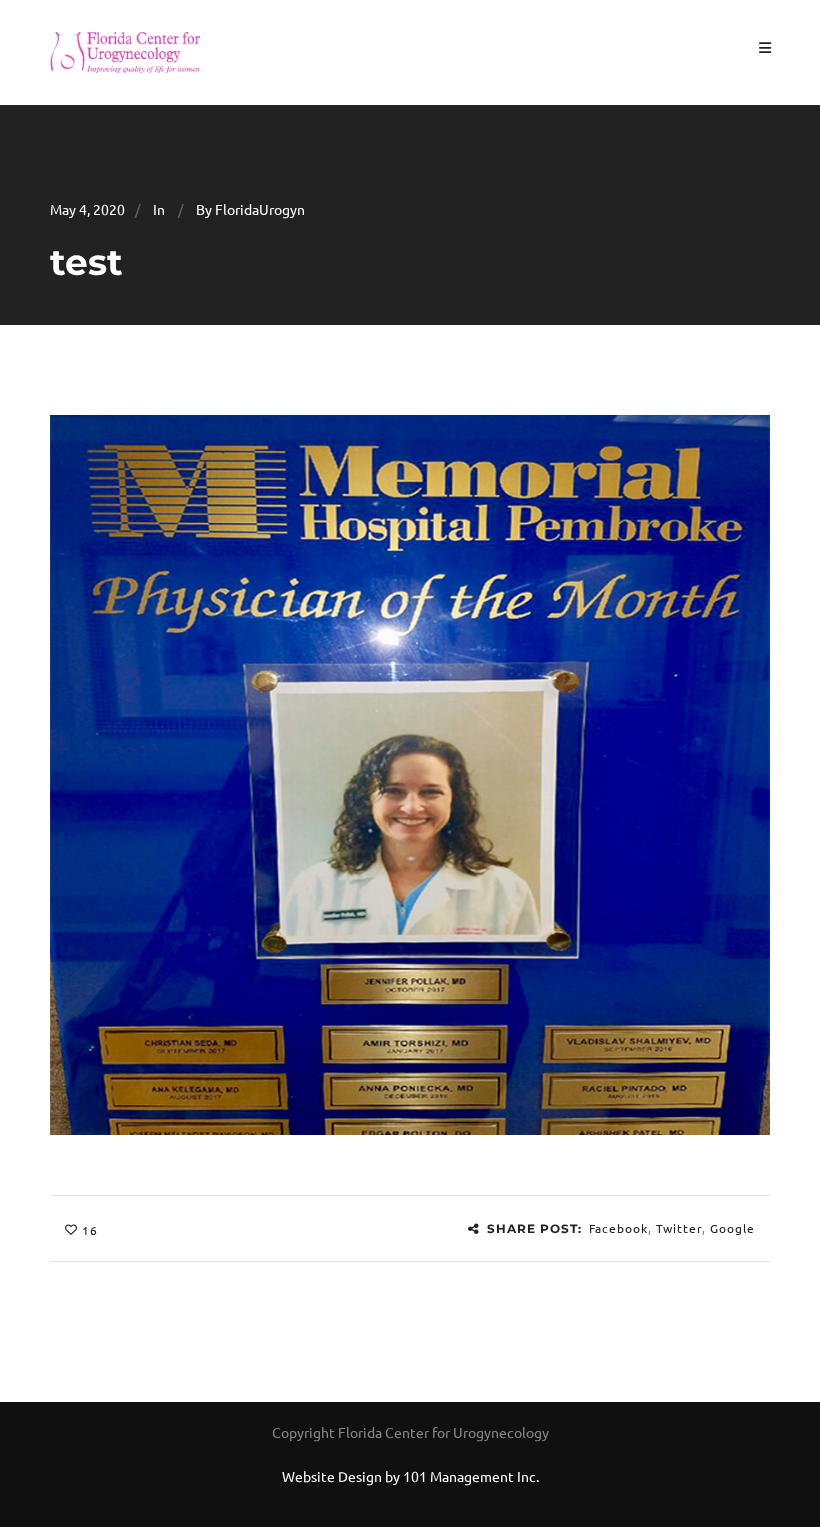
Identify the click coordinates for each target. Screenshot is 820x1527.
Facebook (618, 1228)
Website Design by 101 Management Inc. (410, 1476)
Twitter (679, 1228)
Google (732, 1228)
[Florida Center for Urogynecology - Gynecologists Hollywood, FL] (125, 50)
